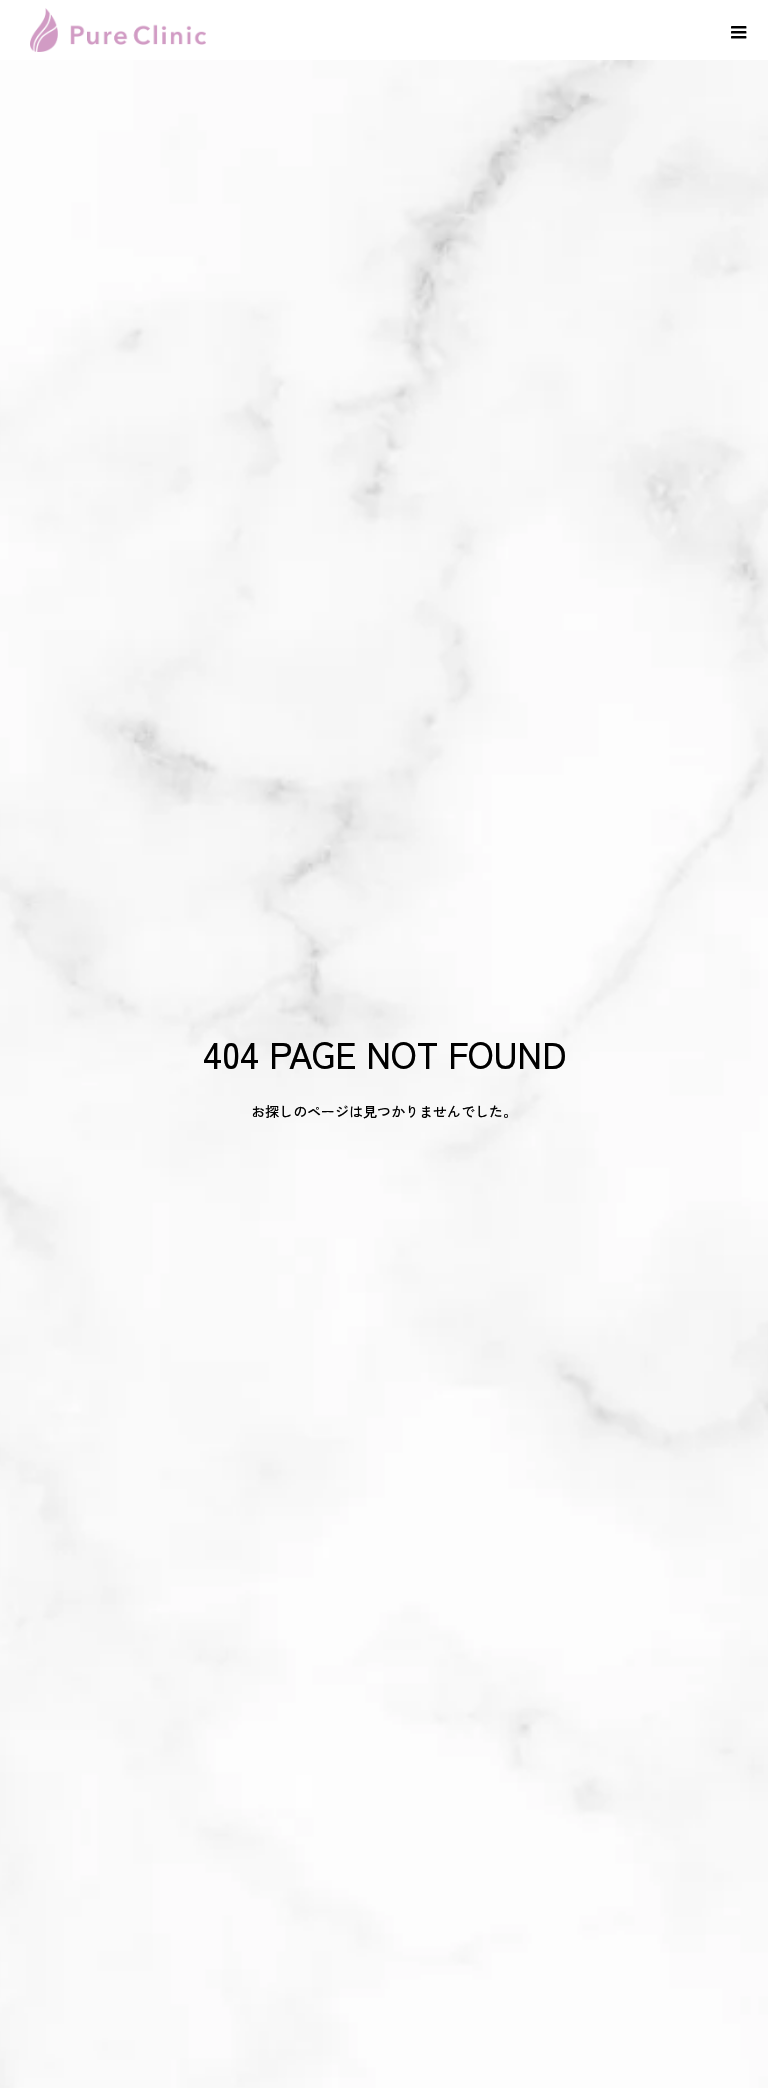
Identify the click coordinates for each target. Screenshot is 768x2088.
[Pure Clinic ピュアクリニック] (118, 30)
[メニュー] (738, 30)
